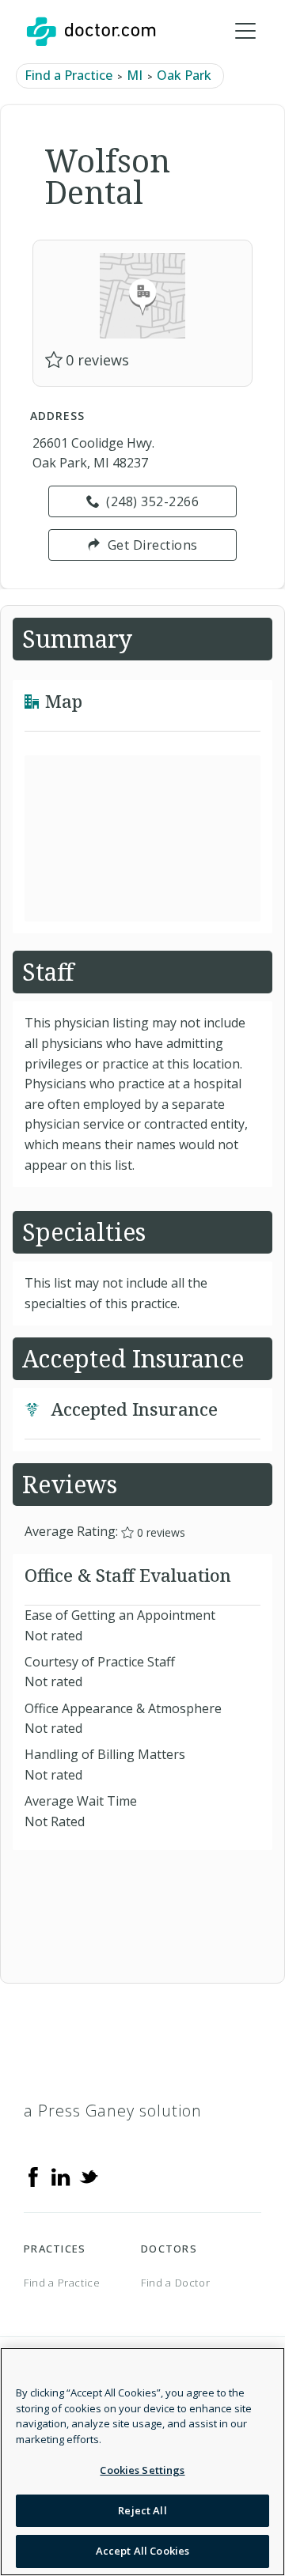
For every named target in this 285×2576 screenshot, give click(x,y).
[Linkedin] (61, 2176)
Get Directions (153, 545)
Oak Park (184, 75)
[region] (142, 2462)
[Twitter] (89, 2176)
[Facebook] (33, 2176)
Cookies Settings (142, 2470)
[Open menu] (245, 32)
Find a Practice (68, 75)
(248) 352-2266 (152, 501)
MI (135, 75)
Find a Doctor (175, 2283)
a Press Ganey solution (113, 2111)
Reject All (142, 2510)
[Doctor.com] (91, 32)
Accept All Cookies (142, 2551)
